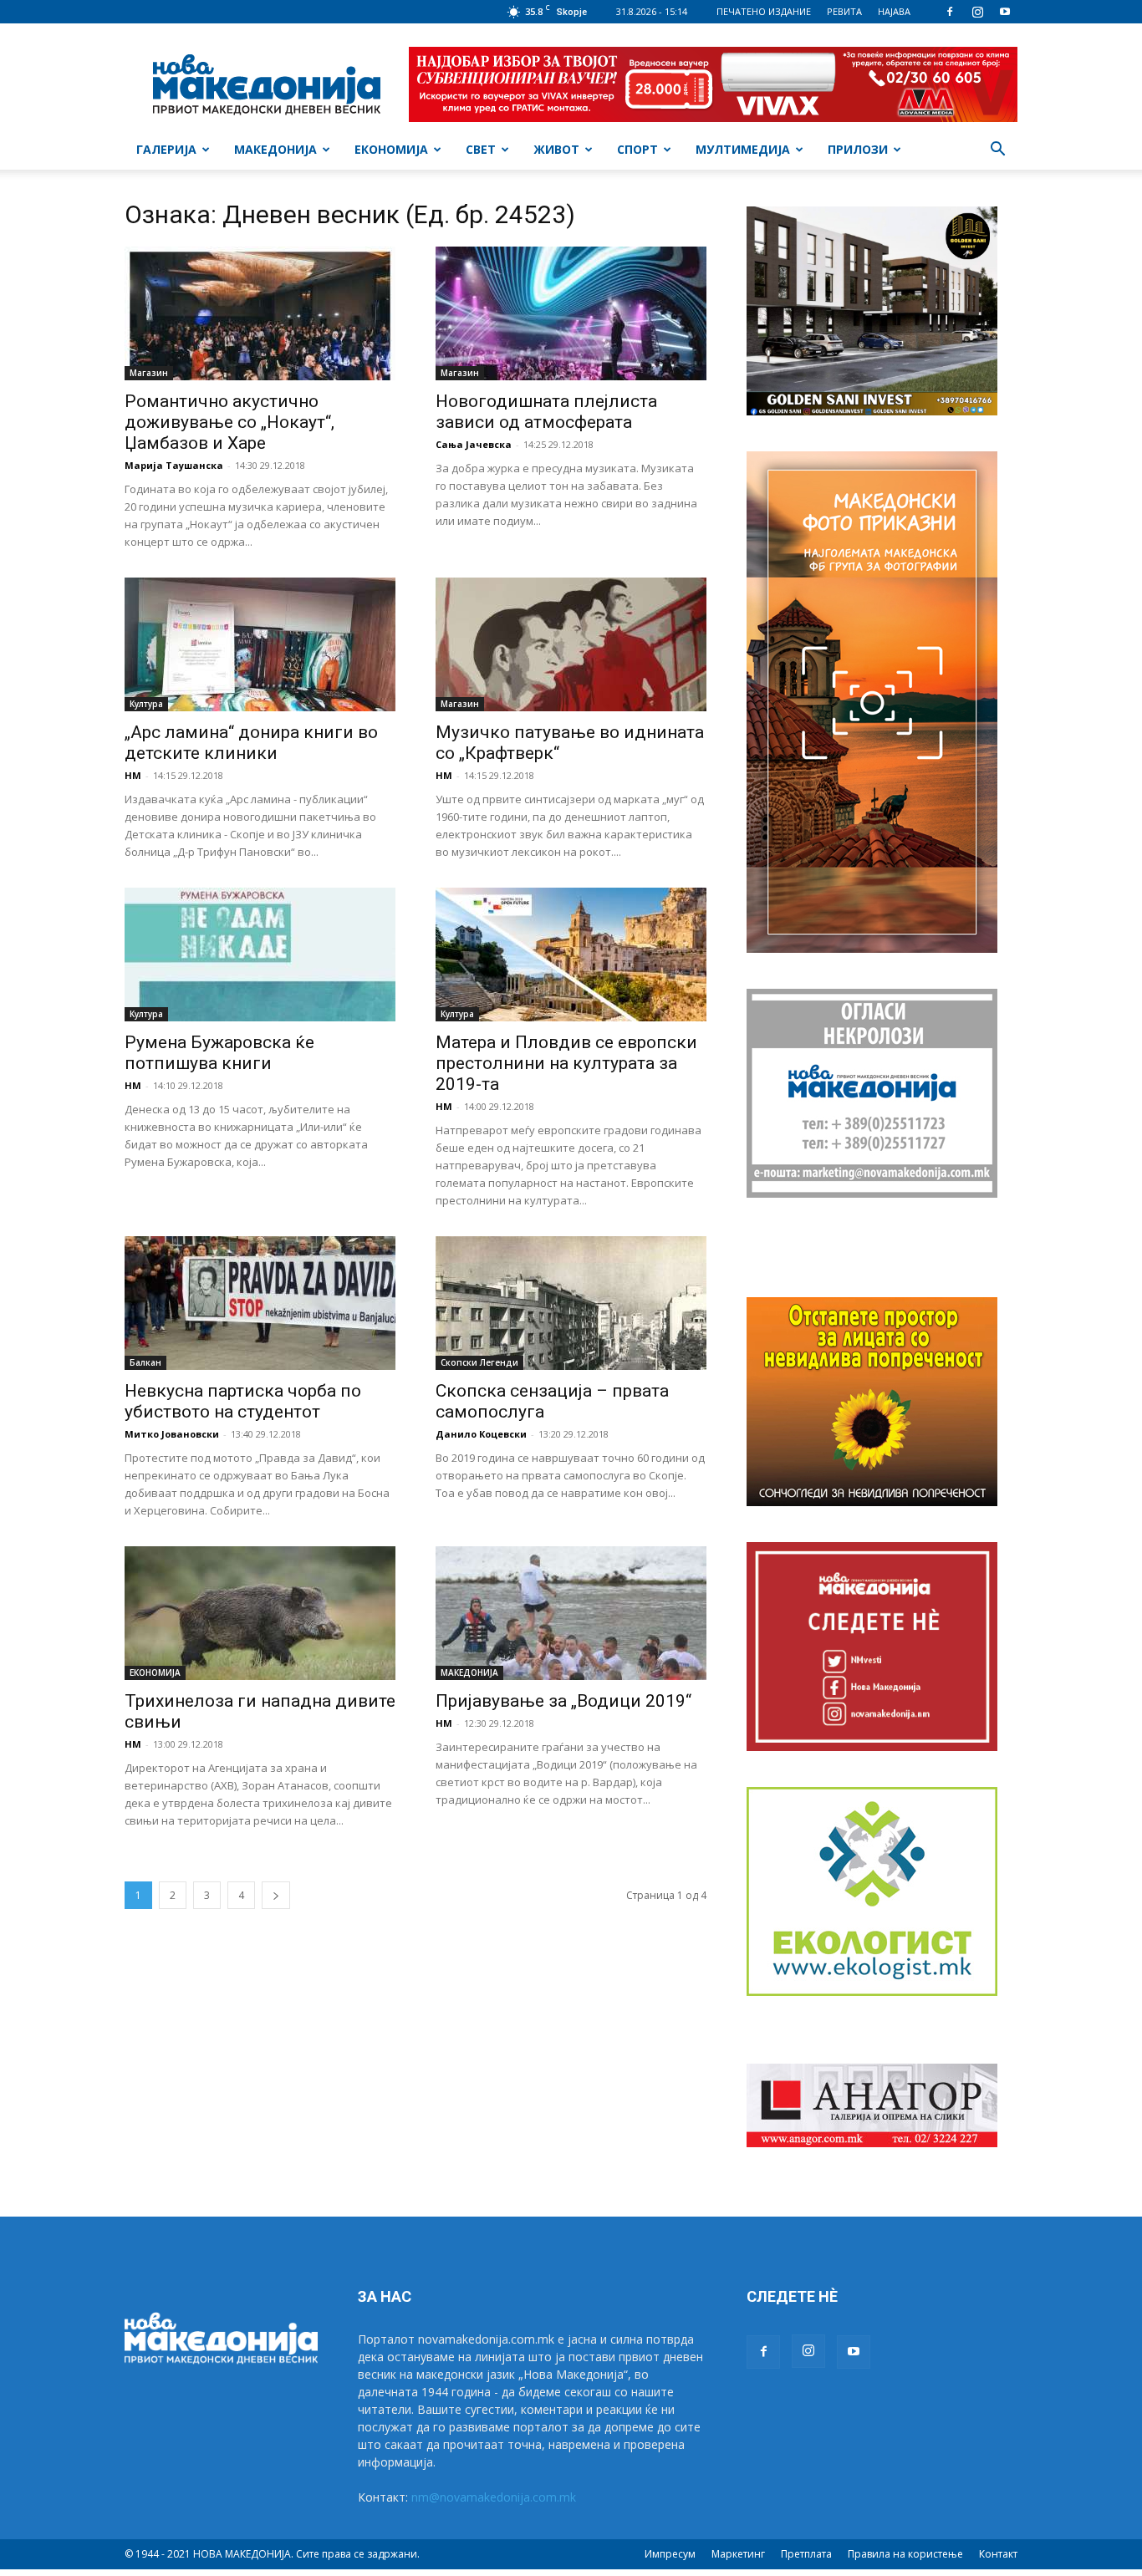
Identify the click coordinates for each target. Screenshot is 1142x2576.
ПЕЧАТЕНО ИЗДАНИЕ (764, 11)
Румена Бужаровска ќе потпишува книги (219, 1053)
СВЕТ (481, 149)
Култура (146, 704)
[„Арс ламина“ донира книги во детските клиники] (260, 644)
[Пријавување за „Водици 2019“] (571, 1613)
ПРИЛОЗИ (858, 149)
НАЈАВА (894, 11)
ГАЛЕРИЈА (166, 149)
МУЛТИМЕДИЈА (743, 149)
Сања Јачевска (474, 444)
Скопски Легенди (479, 1362)
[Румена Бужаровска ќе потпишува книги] (260, 955)
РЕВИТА (844, 11)
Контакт (998, 2554)
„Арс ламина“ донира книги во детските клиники (251, 743)
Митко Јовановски (172, 1434)
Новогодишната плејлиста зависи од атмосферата (546, 412)
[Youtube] (1005, 12)
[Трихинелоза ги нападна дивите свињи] (260, 1613)
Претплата (806, 2554)
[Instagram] (977, 12)
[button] (997, 151)
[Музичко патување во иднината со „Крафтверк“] (571, 644)
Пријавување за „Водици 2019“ (563, 1701)
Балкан (145, 1362)
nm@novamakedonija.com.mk (494, 2497)
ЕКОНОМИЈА (391, 149)
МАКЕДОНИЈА (275, 149)
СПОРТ (637, 149)
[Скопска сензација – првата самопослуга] (571, 1303)
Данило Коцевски (481, 1434)
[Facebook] (950, 12)
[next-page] (276, 1895)
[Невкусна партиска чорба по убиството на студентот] (260, 1303)
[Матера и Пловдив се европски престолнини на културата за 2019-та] (571, 955)
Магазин (149, 373)
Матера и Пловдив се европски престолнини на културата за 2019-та (566, 1063)
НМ (133, 775)
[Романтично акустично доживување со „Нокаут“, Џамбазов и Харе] (260, 313)
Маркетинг (738, 2554)
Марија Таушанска (174, 465)
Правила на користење (905, 2554)
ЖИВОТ (556, 149)
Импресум (670, 2554)
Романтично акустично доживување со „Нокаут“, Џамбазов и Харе (229, 422)
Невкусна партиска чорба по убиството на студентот (243, 1401)
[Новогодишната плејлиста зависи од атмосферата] (571, 313)
